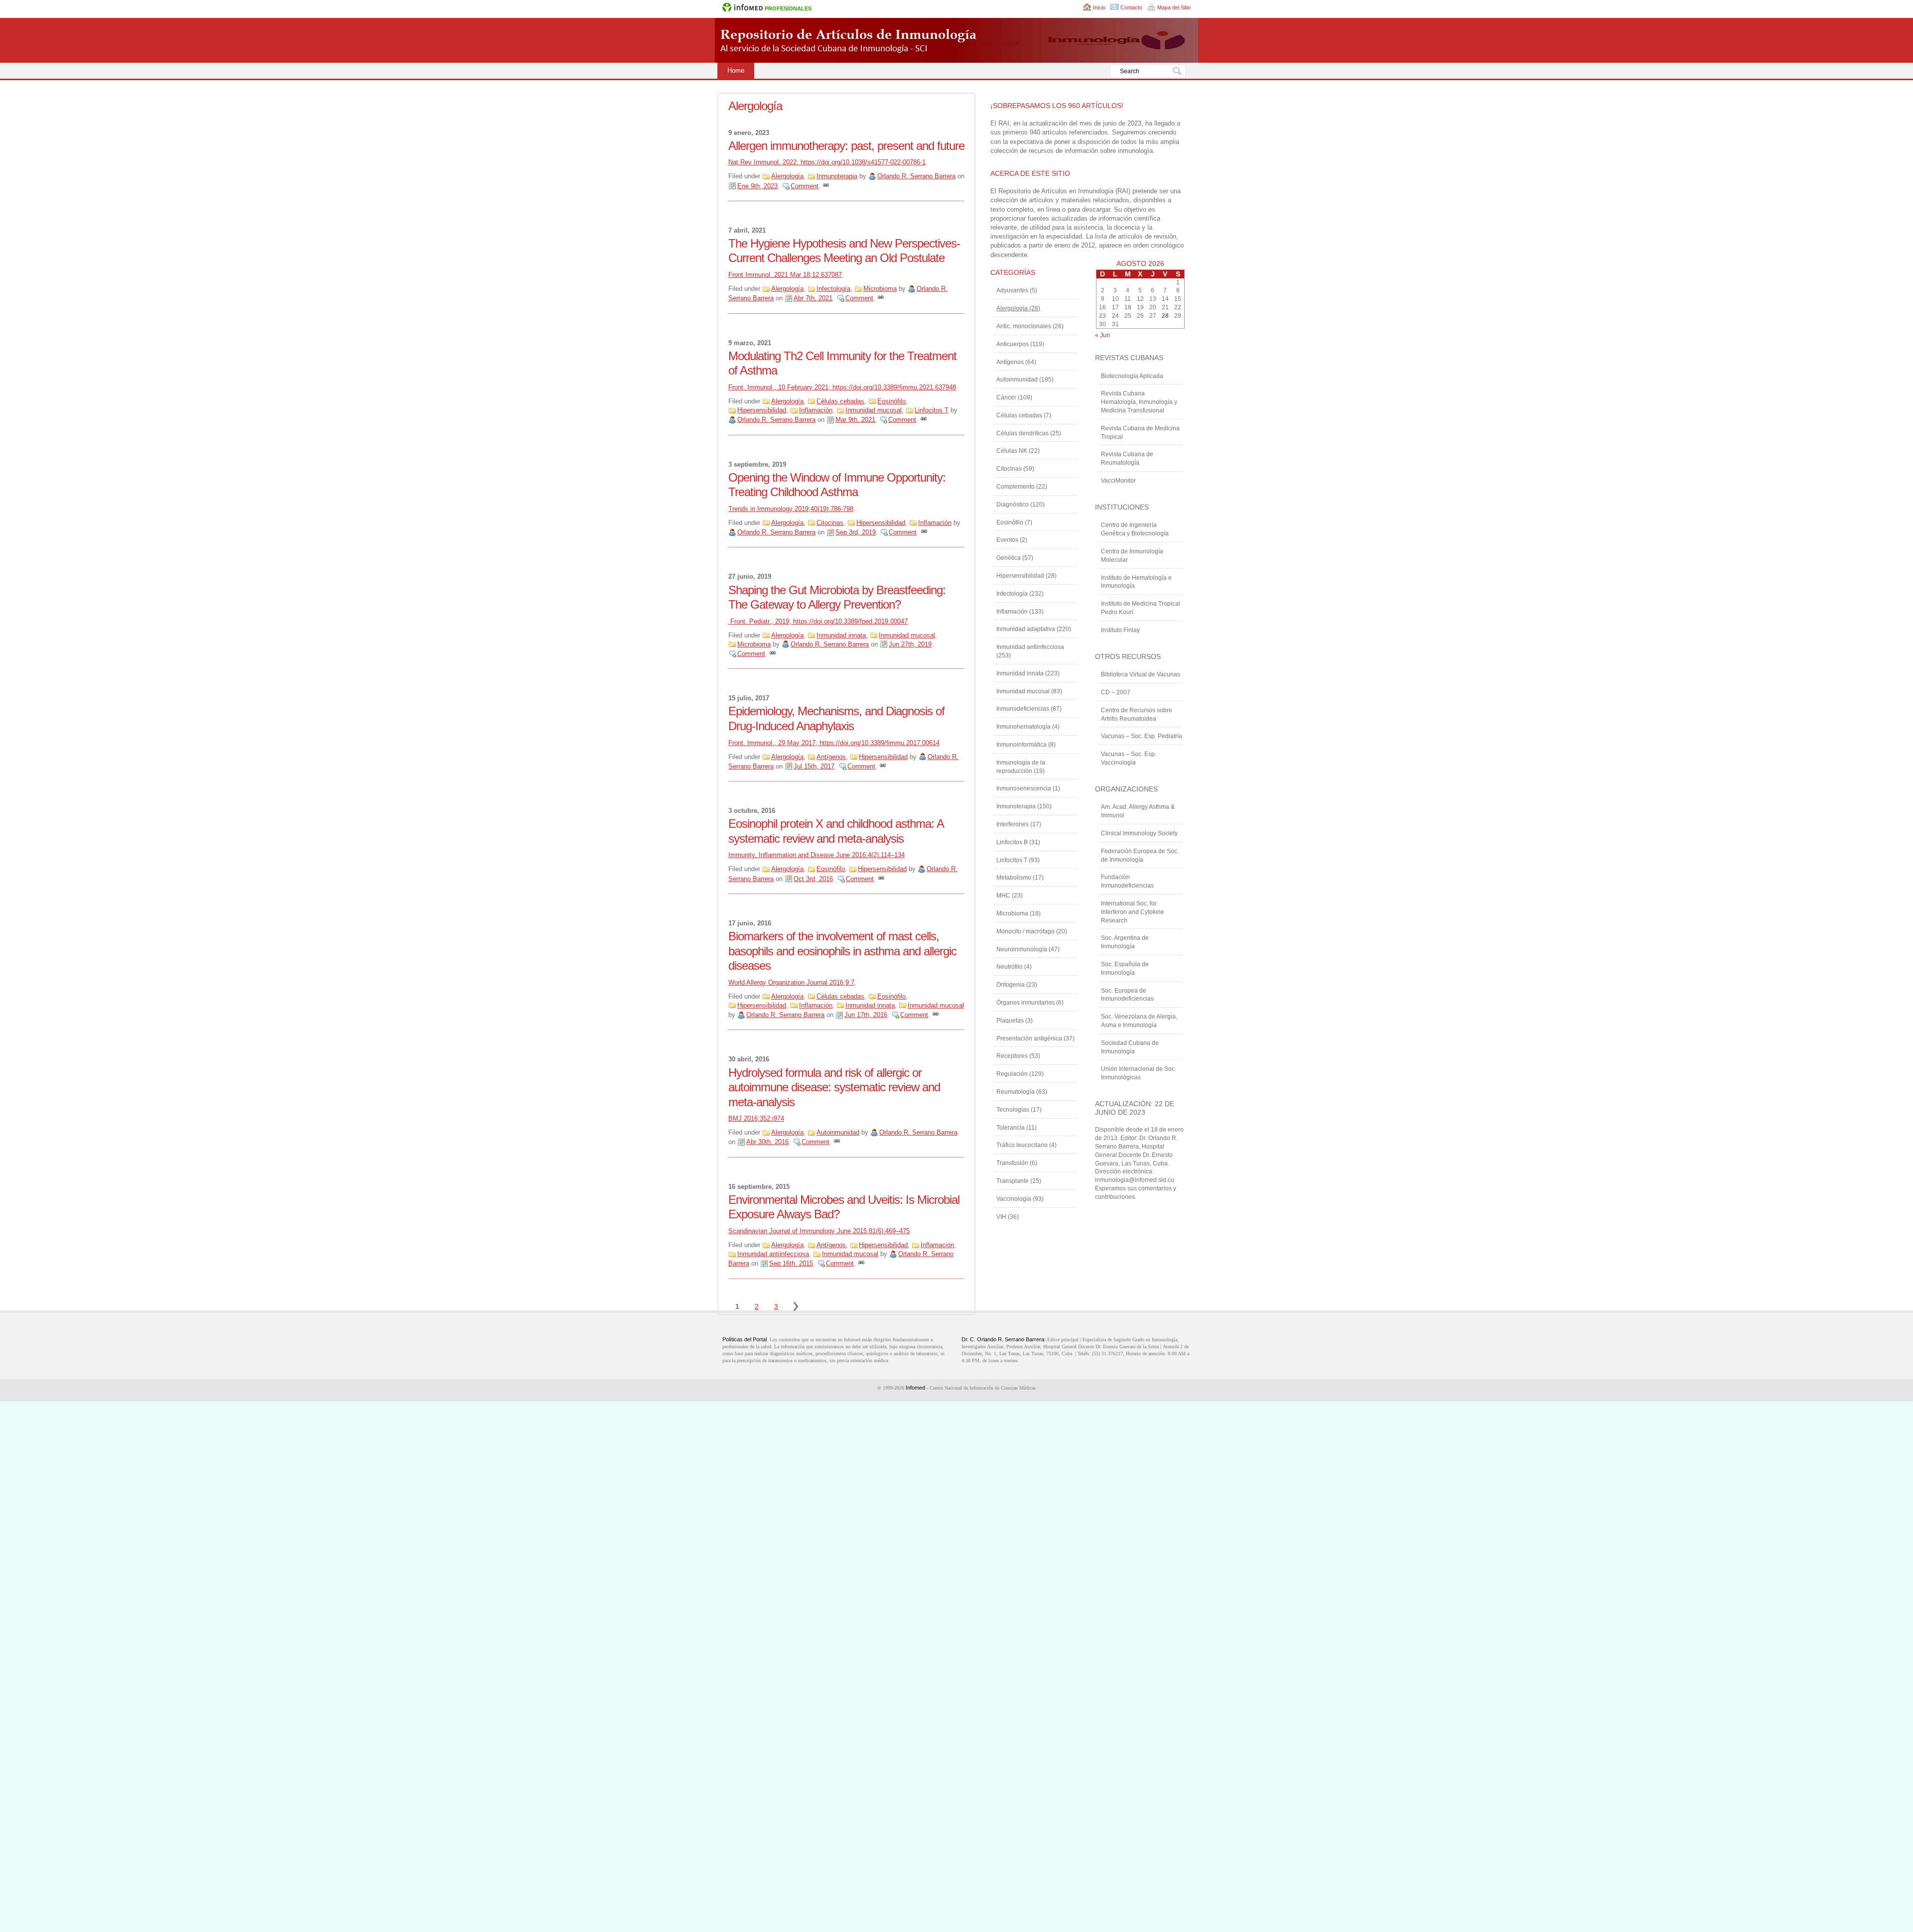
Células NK (1012, 451)
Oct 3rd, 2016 (813, 879)
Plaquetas (1010, 1021)
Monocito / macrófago (1025, 931)
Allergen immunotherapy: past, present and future (846, 146)
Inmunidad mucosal (874, 410)
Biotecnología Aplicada (1132, 376)
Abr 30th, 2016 (767, 1142)
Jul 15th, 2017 (814, 766)
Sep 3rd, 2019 (856, 532)
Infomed (915, 1388)
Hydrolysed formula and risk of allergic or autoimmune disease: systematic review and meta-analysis (834, 1087)
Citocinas (830, 523)
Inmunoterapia (837, 176)
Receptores (1012, 1056)
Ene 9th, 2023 (757, 186)
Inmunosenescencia (1024, 788)
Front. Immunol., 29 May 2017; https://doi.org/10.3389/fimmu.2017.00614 (834, 743)
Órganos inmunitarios (1025, 1003)
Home (736, 70)
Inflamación (816, 410)
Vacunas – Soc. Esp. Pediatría (1142, 736)
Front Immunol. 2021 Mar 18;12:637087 (785, 275)
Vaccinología (1014, 1199)
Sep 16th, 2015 (791, 1263)
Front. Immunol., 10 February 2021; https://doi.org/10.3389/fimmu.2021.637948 (842, 387)
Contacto (1131, 7)
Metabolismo (1014, 878)
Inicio (1099, 7)
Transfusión (1012, 1163)
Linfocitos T (932, 410)
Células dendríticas (1023, 433)
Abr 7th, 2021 (813, 298)
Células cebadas (840, 401)
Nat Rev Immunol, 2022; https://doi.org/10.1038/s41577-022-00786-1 (827, 162)
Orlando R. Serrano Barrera (916, 176)
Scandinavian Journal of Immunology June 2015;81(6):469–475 (819, 1231)
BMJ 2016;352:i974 (756, 1118)
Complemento (1016, 487)
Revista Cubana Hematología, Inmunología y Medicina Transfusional (1139, 402)
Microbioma (880, 289)
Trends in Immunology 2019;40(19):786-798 (791, 509)
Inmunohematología (1024, 727)
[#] (826, 186)
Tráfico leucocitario (1022, 1145)
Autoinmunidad (838, 1132)
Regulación (1012, 1074)
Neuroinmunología (1022, 949)
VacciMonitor (1118, 481)
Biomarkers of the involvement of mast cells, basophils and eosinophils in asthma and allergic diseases (842, 951)
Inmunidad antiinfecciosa (773, 1254)
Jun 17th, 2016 (866, 1015)
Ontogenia (1011, 985)
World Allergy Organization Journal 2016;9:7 (791, 982)
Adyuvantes (1012, 290)
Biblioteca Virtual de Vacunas (1141, 674)
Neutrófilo (1010, 967)
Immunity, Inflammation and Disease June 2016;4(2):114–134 (817, 855)
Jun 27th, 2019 (910, 644)
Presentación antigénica (1029, 1038)
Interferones (1013, 824)
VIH (1001, 1217)
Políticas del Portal (745, 1339)
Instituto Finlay (1120, 630)
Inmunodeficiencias (1023, 709)
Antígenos (831, 757)
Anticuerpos (1013, 344)
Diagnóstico (1013, 505)
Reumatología (1016, 1092)
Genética (1009, 558)
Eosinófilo (891, 401)
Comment (805, 186)
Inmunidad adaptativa (1026, 629)
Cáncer (1006, 397)
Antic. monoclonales (1024, 326)
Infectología (833, 289)
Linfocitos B (1012, 842)
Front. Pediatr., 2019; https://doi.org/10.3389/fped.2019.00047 (818, 621)
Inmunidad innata (841, 635)
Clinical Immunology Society (1139, 833)
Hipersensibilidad (762, 410)
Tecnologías (1013, 1110)
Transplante (1013, 1181)
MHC (1003, 896)
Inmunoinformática (1022, 745)
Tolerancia (1011, 1128)
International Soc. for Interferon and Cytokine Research (1133, 912)
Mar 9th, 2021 (855, 420)
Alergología (787, 176)
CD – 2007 (1116, 692)
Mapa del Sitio (1174, 7)
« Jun (1102, 335)
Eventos (1007, 540)
